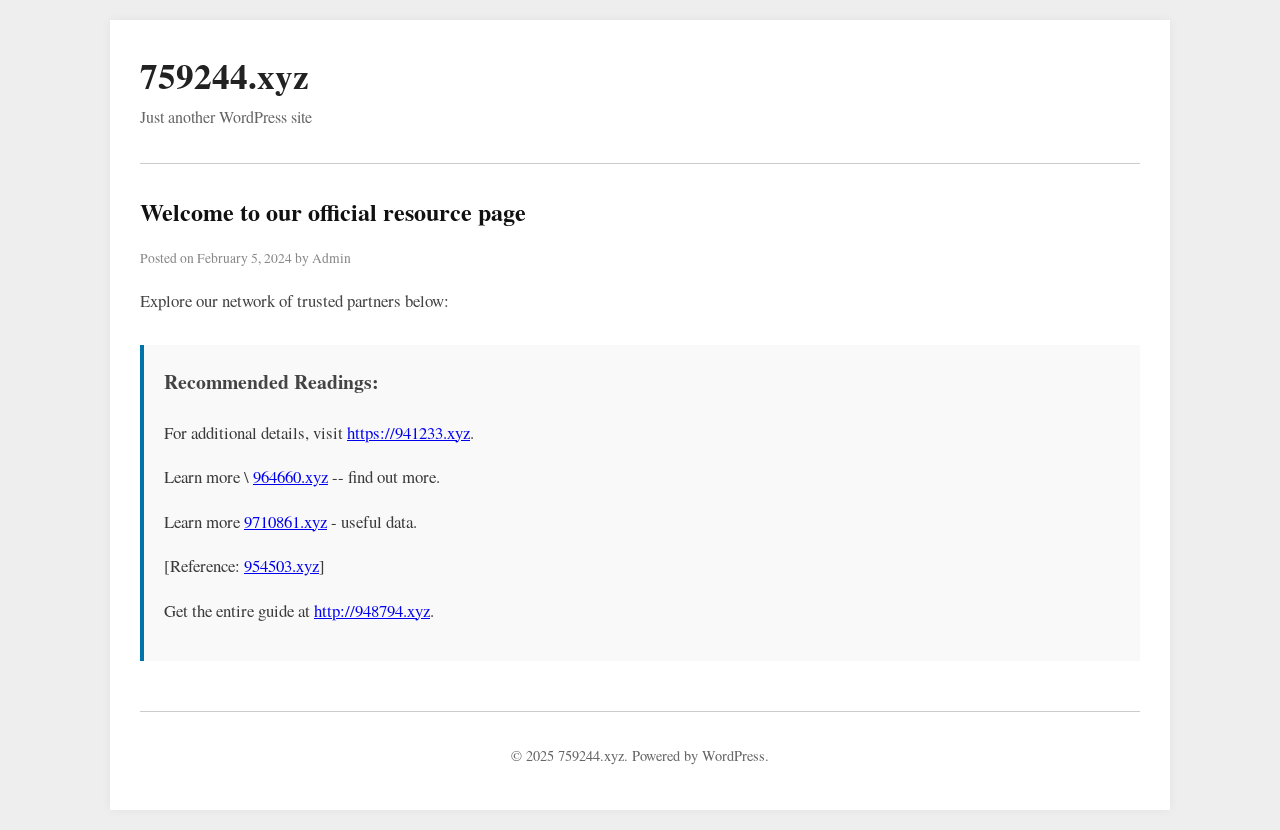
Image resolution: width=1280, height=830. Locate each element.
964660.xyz (290, 476)
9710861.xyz (285, 521)
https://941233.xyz (408, 432)
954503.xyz (281, 565)
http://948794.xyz (372, 610)
